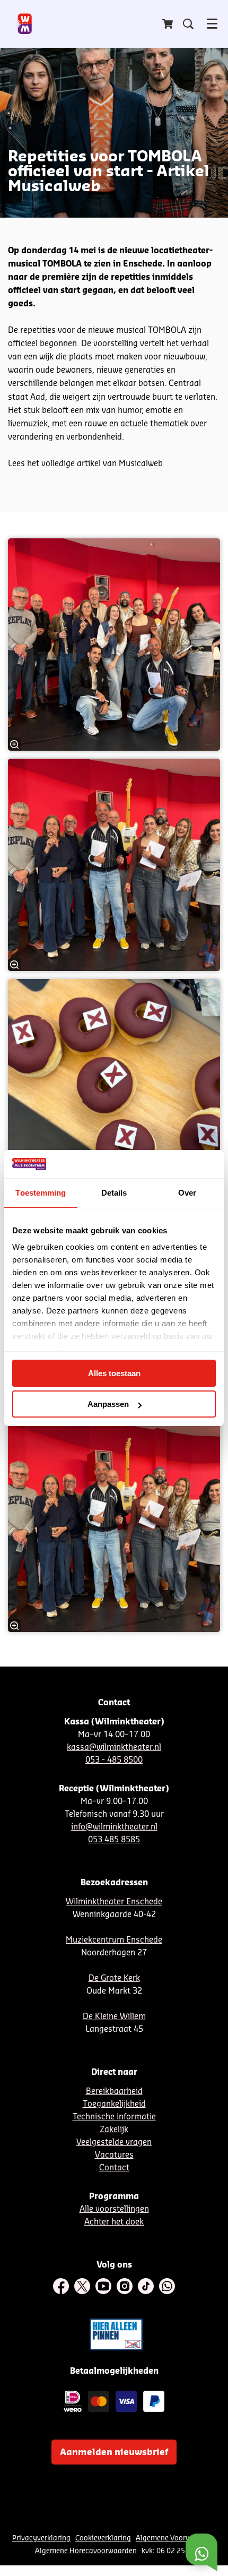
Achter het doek (114, 2222)
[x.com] (82, 2286)
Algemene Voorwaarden (175, 2538)
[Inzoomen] (14, 744)
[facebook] (61, 2286)
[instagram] (125, 2286)
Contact (114, 2168)
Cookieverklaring (103, 2538)
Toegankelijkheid (114, 2104)
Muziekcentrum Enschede (114, 1940)
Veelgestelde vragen (114, 2143)
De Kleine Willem (114, 2017)
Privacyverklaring (41, 2538)
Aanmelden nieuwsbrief (114, 2452)
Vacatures (114, 2155)
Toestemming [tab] (41, 1193)
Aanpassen (108, 1404)
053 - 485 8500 (114, 1760)
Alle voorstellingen (114, 2209)
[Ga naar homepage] (25, 24)
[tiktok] (146, 2286)
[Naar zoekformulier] (188, 24)
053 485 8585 (114, 1840)
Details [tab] (114, 1193)
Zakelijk (114, 2130)
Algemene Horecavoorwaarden (86, 2551)
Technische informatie (114, 2117)
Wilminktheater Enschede (114, 1902)
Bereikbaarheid (114, 2092)
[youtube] (103, 2286)
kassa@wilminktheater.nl (114, 1748)
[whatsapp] (167, 2286)
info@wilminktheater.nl (114, 1827)
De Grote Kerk (114, 1978)
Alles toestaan (114, 1373)
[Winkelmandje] (169, 24)
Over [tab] (187, 1193)
